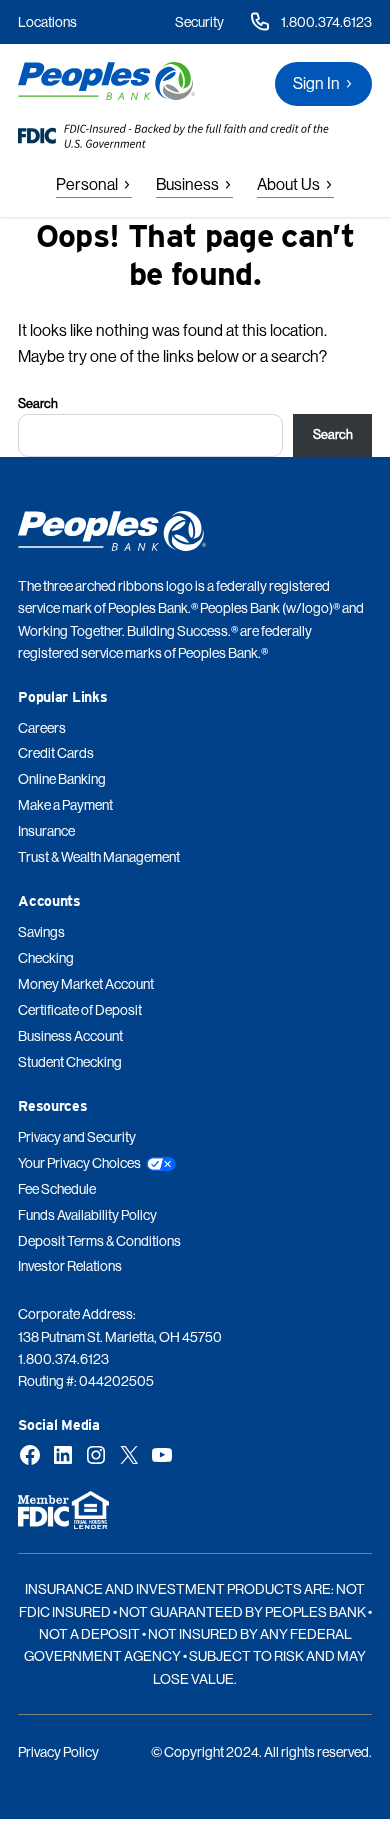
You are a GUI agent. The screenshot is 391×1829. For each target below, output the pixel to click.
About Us (288, 184)
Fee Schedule (57, 1189)
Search (38, 403)
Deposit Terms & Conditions (99, 1241)
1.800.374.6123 (326, 22)
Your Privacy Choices (79, 1163)
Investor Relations (70, 1266)
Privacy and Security (77, 1137)
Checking (46, 958)
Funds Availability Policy (87, 1215)
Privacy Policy (58, 1752)
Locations (47, 22)
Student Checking (70, 1062)
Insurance (46, 831)
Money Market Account (86, 984)
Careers (42, 728)
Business (187, 184)
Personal (87, 184)
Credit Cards (56, 753)
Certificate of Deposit (80, 1010)
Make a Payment (65, 805)
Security (199, 22)
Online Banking (62, 779)
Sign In (316, 83)
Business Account (70, 1036)
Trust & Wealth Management (99, 857)
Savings (41, 932)
